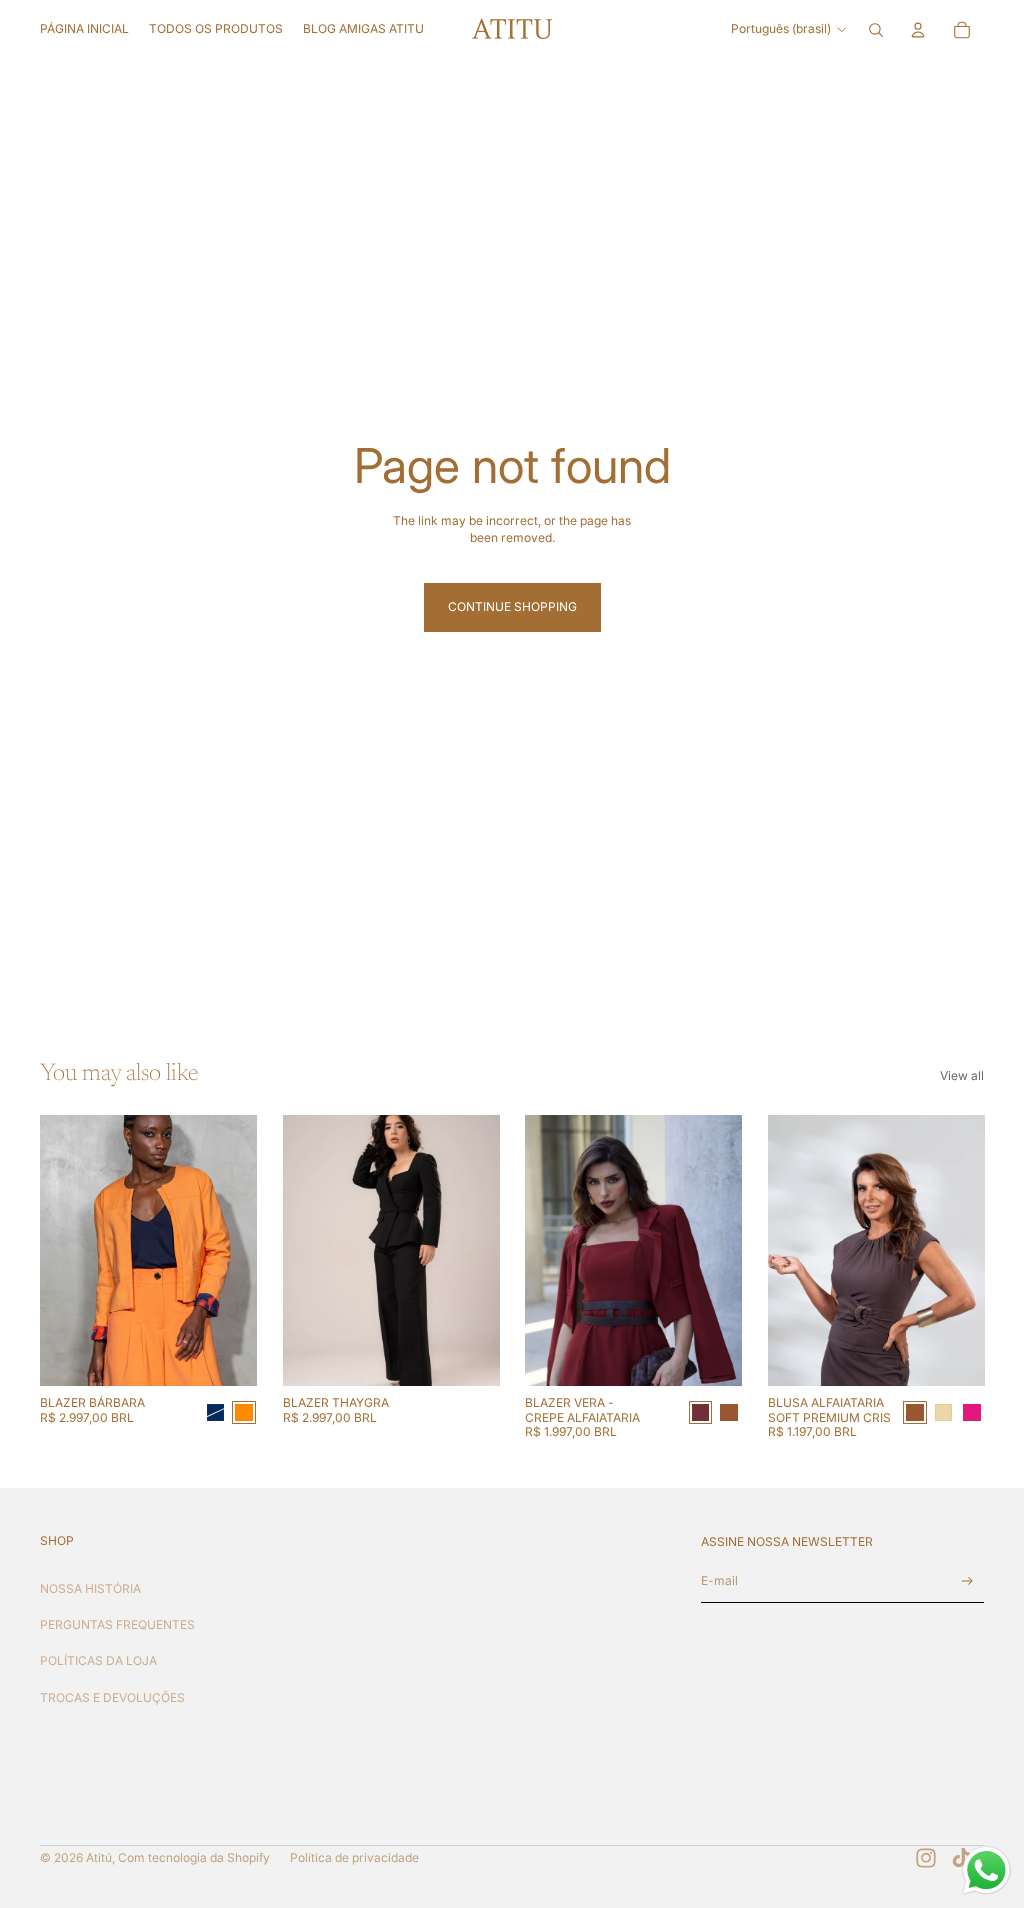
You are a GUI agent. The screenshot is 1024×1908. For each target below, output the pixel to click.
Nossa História (90, 1588)
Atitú (99, 1857)
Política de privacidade (354, 1857)
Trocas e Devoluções (112, 1697)
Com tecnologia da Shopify (194, 1857)
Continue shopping (512, 606)
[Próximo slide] (240, 1251)
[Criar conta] (967, 1581)
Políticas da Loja (98, 1660)
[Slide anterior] (55, 1251)
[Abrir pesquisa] (876, 30)
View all (962, 1075)
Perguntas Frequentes (117, 1624)
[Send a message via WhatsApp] (986, 1870)
